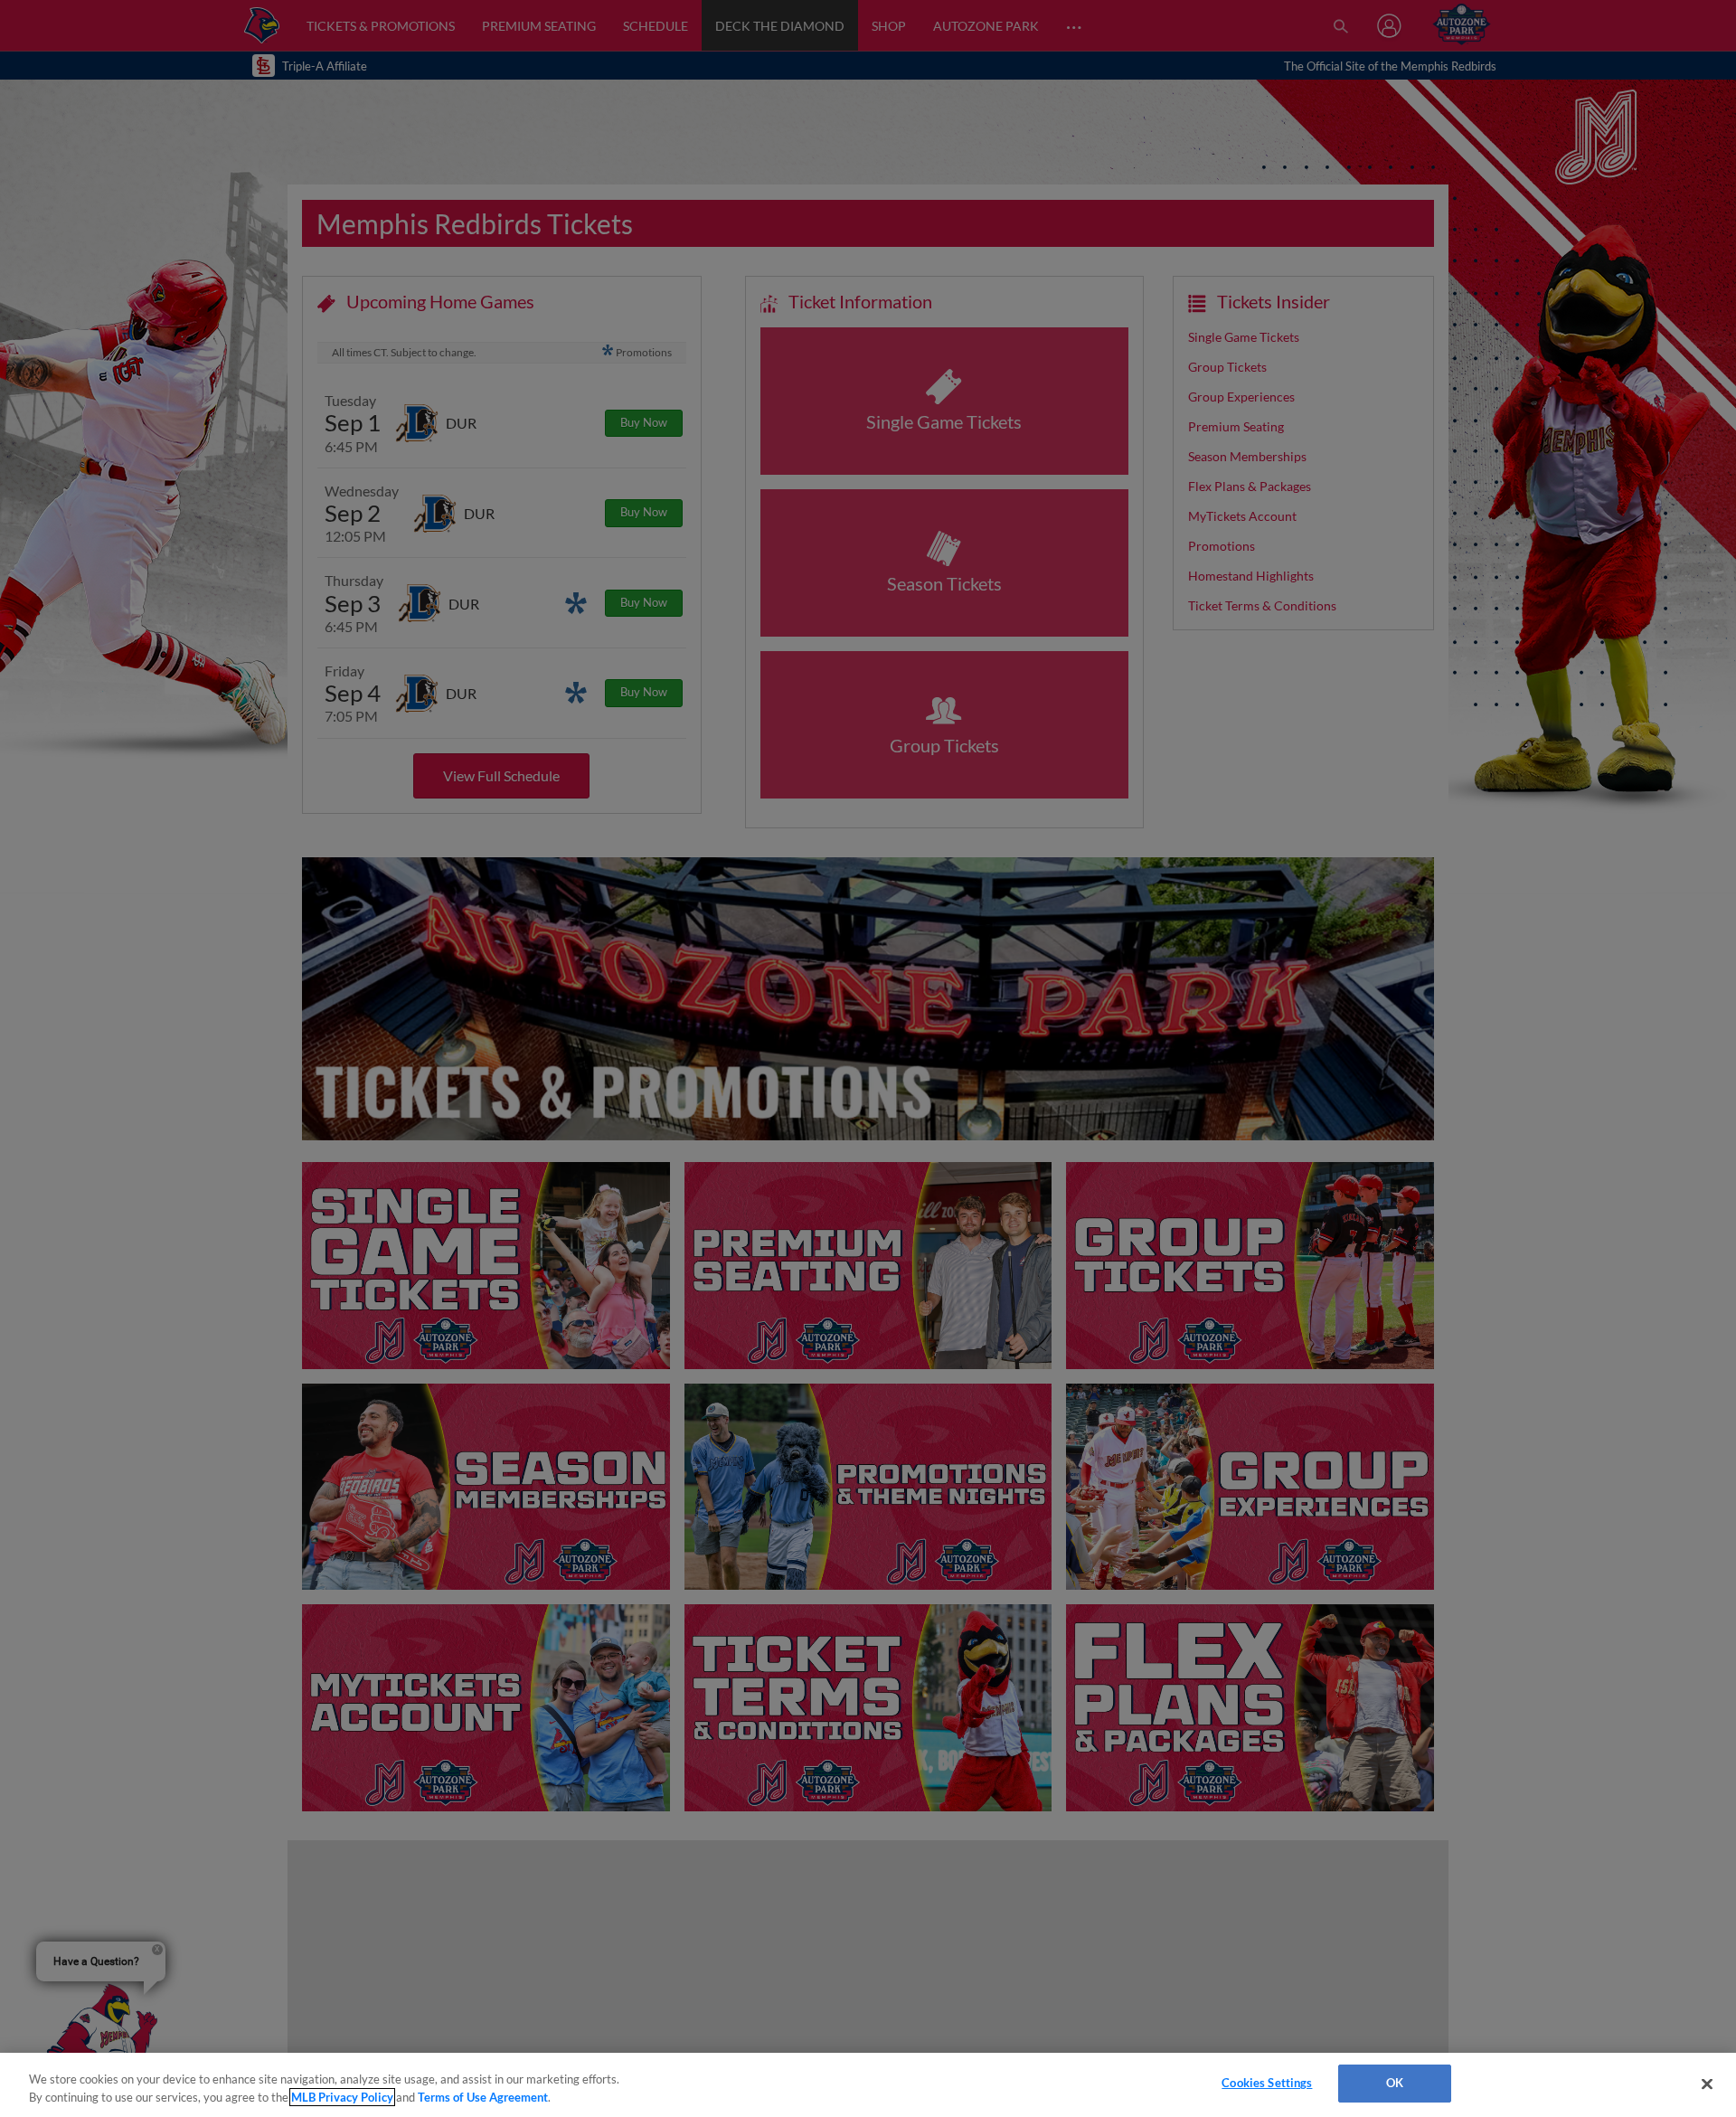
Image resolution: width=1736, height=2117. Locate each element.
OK (1395, 2083)
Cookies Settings (1267, 2083)
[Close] (1707, 2084)
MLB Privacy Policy (342, 2097)
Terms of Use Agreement (483, 2097)
